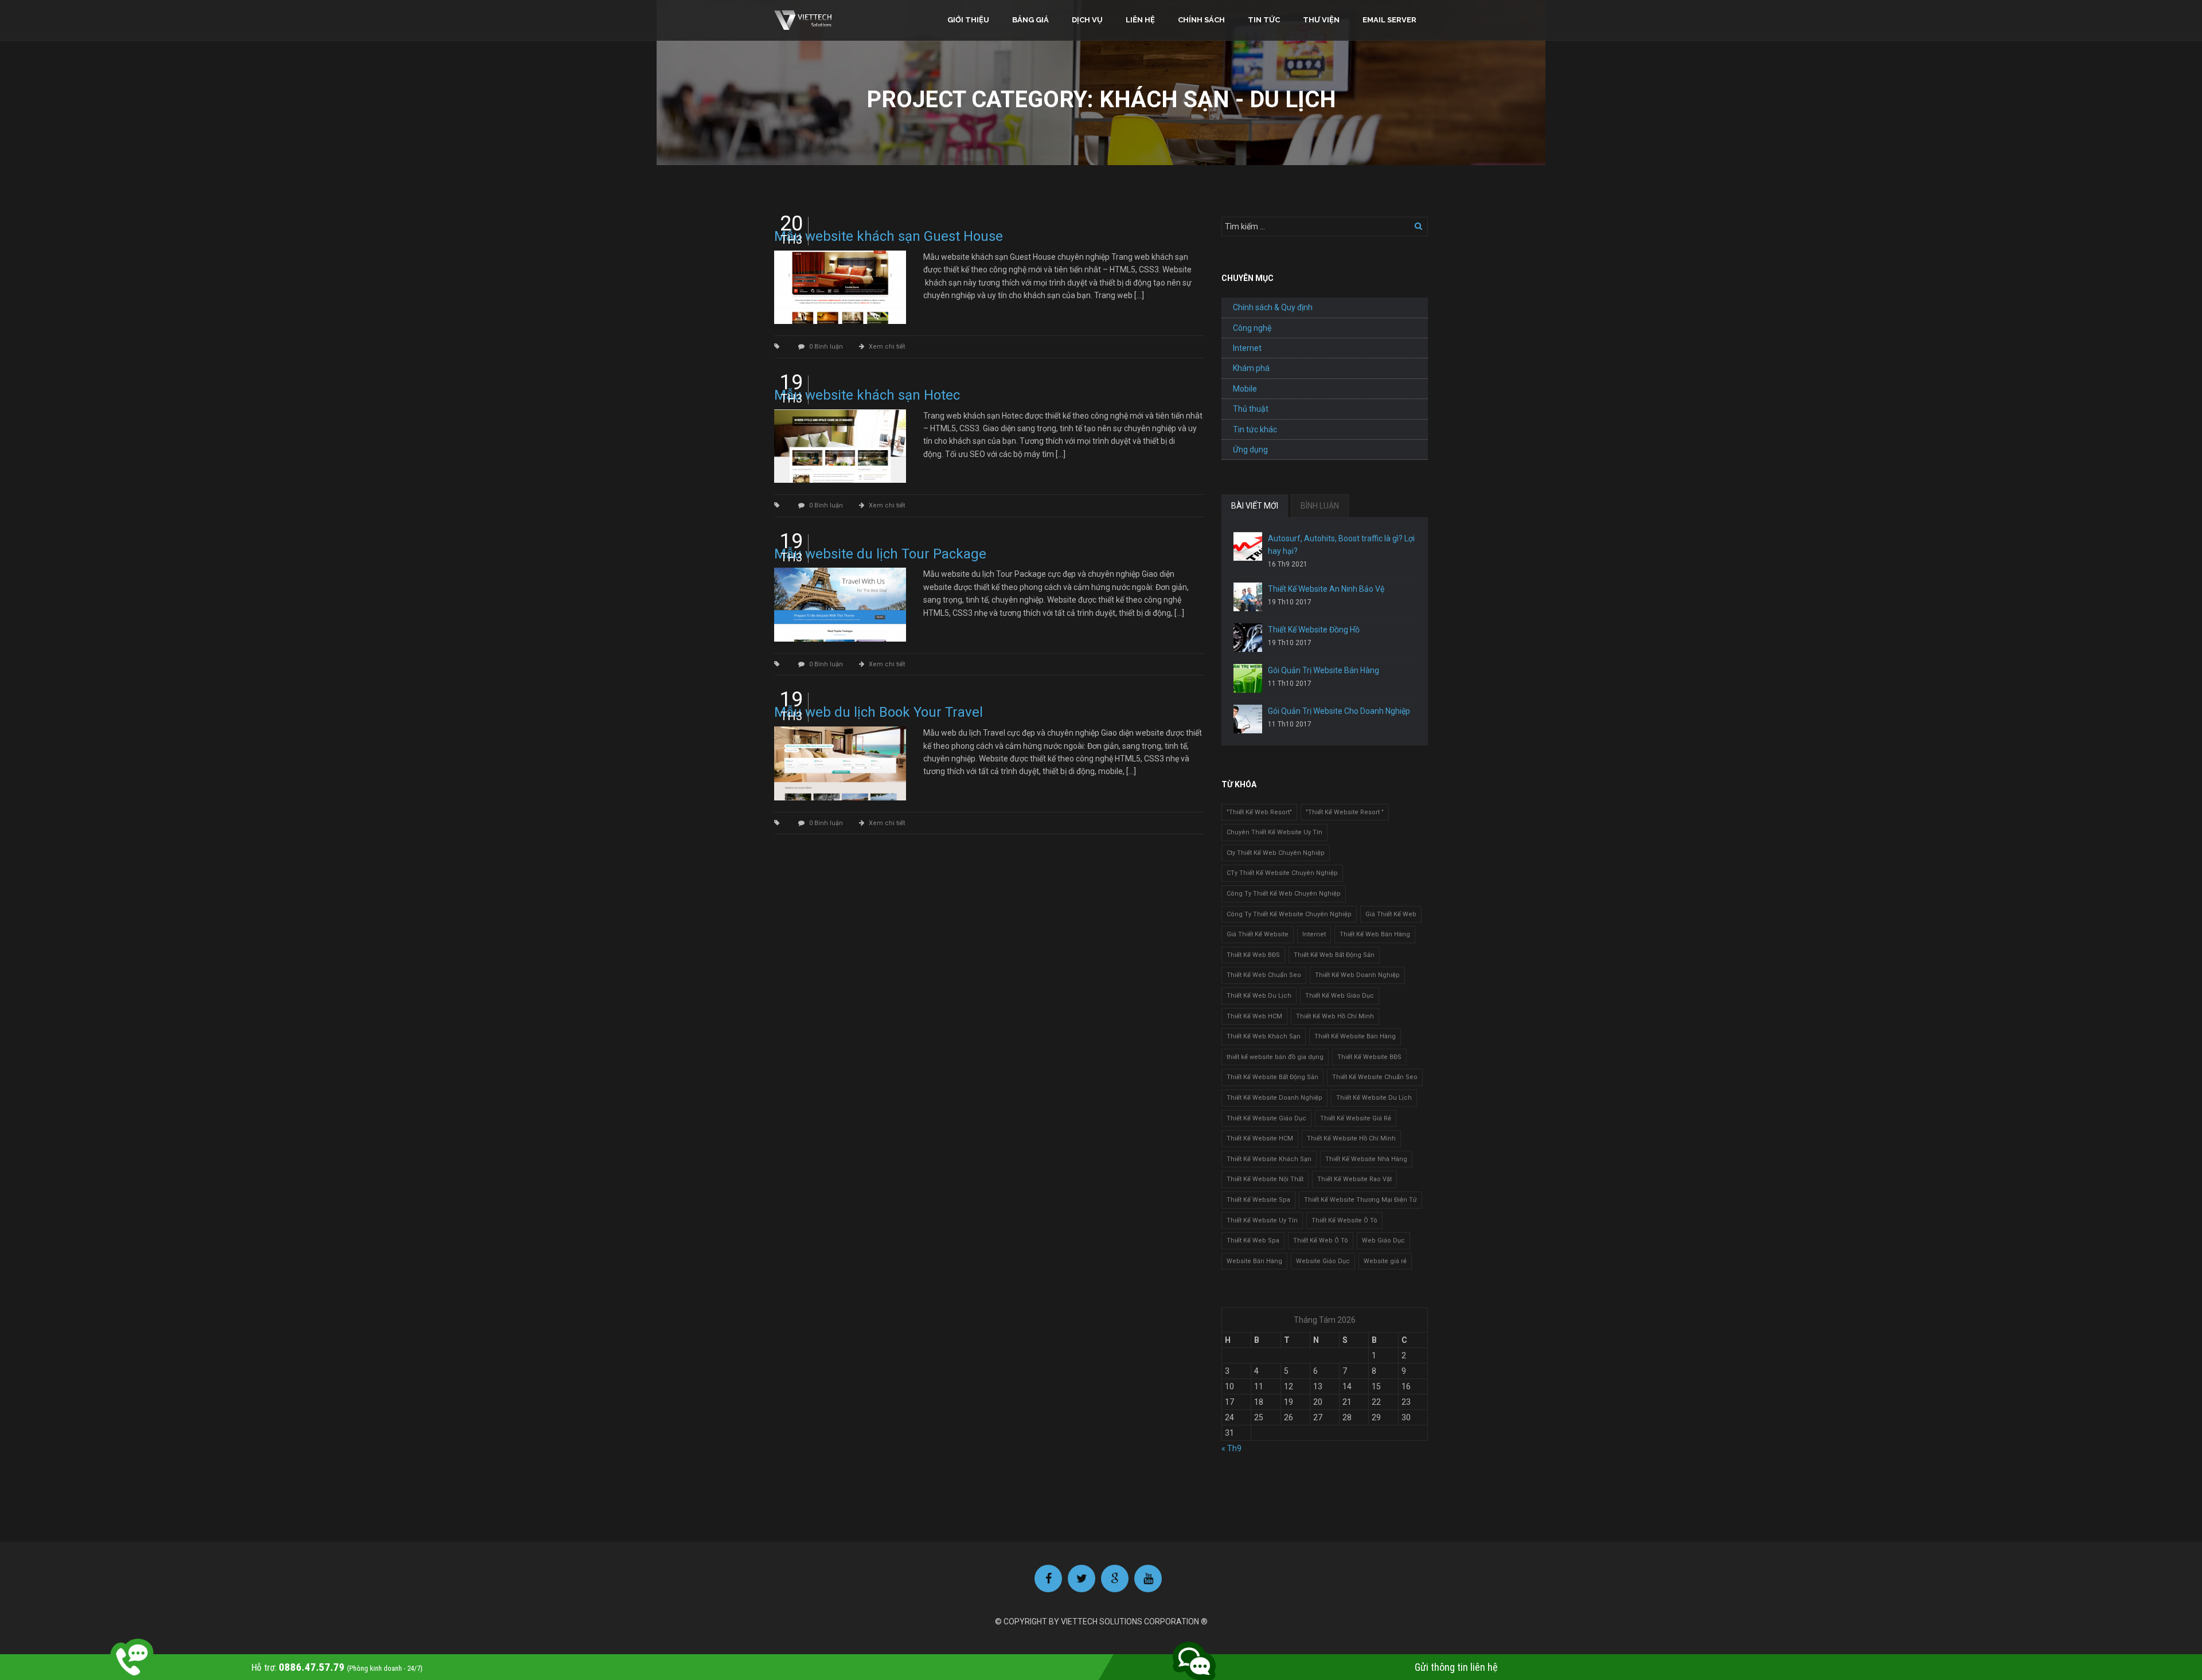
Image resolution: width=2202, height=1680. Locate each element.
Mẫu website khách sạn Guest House (889, 236)
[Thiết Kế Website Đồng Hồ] (1248, 638)
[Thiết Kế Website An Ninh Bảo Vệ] (1248, 597)
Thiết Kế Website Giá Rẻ (1356, 1118)
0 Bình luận (826, 347)
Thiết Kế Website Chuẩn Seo (1375, 1077)
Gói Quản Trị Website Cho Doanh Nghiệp (1339, 711)
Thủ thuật (1251, 409)
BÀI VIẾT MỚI (1255, 506)
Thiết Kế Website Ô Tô (1344, 1220)
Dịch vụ (1087, 20)
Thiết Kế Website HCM (1260, 1138)
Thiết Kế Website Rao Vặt (1354, 1179)
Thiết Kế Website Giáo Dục (1266, 1118)
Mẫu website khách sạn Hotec (867, 395)
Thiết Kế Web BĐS (1253, 955)
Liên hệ (1140, 20)
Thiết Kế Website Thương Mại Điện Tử (1360, 1200)
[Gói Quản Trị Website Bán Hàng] (1248, 678)
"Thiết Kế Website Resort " (1345, 812)
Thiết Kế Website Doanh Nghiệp (1274, 1098)
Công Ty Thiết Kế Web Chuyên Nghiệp (1284, 894)
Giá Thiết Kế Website (1258, 934)
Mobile (1245, 389)
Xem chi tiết (887, 347)
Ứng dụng (1250, 450)
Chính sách (1201, 20)
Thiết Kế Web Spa (1253, 1241)
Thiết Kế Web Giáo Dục (1340, 996)
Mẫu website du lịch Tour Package (880, 554)
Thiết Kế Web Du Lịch (1259, 996)
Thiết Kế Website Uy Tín (1262, 1220)
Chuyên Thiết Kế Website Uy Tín (1274, 832)
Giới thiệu (968, 20)
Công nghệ (1252, 328)
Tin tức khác (1255, 429)
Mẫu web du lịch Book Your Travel (879, 712)
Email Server (1389, 20)
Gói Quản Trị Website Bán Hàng (1323, 670)
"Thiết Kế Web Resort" (1259, 812)
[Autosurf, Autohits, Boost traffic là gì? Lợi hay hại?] (1248, 546)
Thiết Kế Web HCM (1254, 1016)
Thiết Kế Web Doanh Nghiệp (1357, 975)
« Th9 (1231, 1448)
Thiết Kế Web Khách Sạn (1264, 1036)
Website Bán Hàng (1254, 1261)
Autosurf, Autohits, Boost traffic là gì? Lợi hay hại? (1341, 545)
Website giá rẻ (1385, 1261)
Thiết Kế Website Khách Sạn (1269, 1159)
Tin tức (1264, 20)
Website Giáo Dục (1323, 1261)
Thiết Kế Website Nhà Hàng (1366, 1159)
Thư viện (1321, 20)
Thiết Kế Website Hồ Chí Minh (1351, 1138)
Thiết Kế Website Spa (1258, 1200)
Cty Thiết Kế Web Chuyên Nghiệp (1276, 853)
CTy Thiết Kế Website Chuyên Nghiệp (1282, 873)
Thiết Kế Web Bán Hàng (1375, 934)
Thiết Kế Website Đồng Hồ (1314, 630)
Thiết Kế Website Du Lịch (1374, 1098)
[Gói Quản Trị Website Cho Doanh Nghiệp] (1248, 719)
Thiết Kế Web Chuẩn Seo (1264, 975)
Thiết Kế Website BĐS (1369, 1057)
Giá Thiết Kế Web (1391, 914)
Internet (1247, 348)
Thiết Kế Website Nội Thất (1265, 1179)
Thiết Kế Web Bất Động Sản (1334, 955)
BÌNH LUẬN (1320, 506)
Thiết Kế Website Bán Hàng (1355, 1036)
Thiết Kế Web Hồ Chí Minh (1335, 1016)
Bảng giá (1030, 20)
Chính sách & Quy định (1273, 307)
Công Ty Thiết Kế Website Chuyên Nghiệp (1289, 914)
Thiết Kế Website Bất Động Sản (1272, 1077)
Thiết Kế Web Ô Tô (1321, 1241)
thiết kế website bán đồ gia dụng (1275, 1057)
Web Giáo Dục (1383, 1241)
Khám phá (1251, 368)
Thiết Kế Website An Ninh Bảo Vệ (1326, 589)
